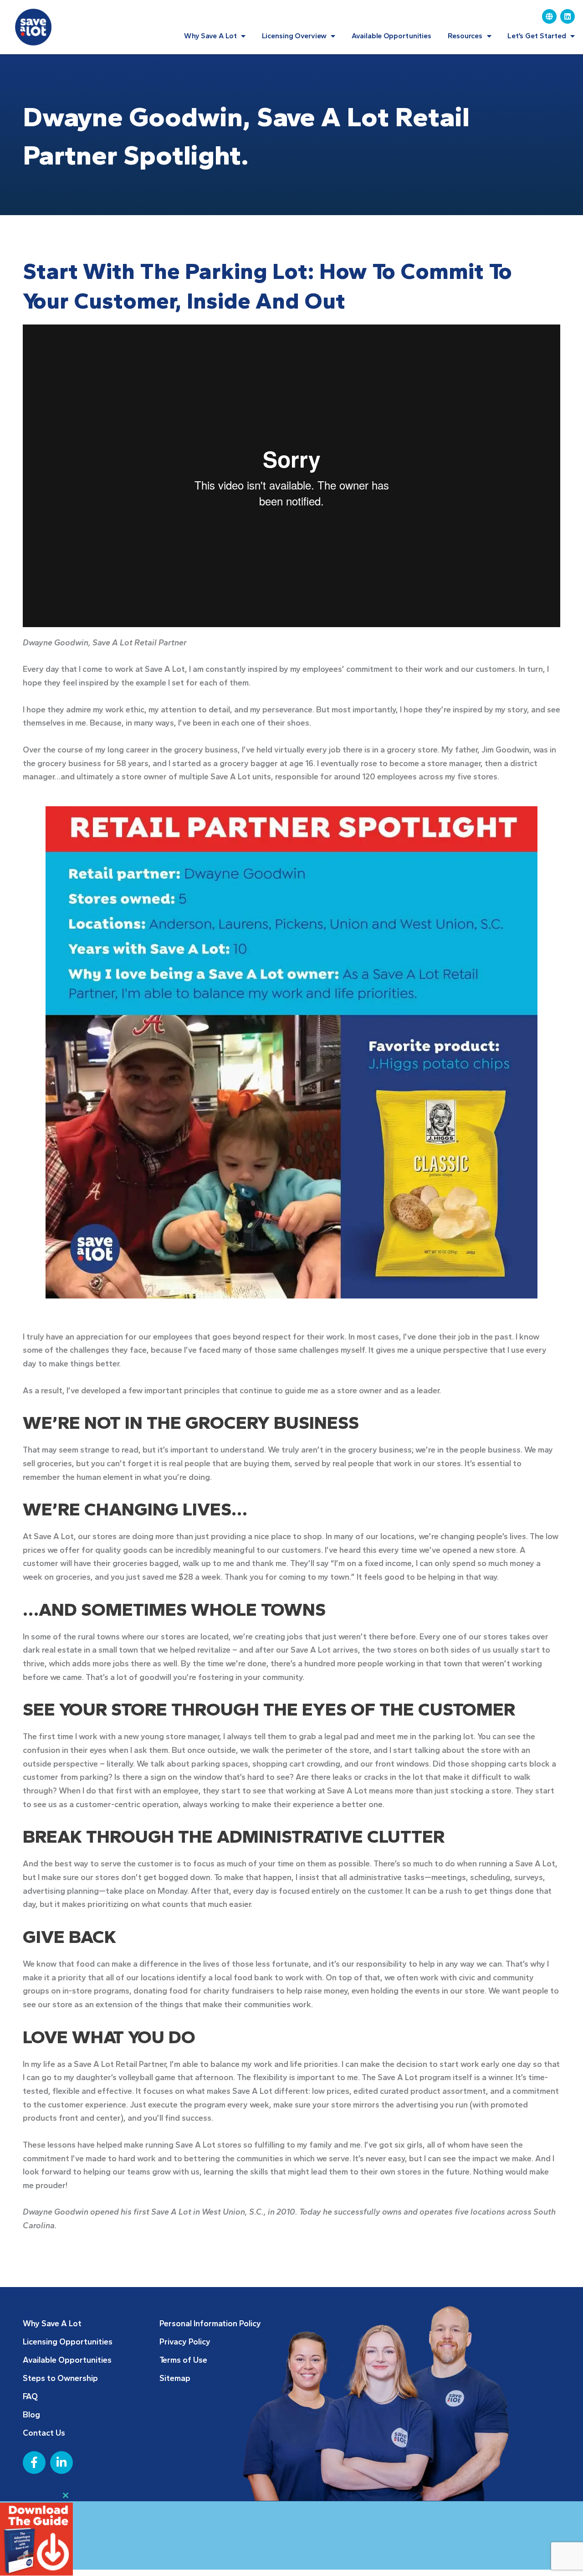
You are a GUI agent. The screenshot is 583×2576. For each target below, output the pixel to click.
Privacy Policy (185, 2342)
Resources (465, 36)
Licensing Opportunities (68, 2342)
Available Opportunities (392, 36)
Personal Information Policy (210, 2324)
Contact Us (44, 2433)
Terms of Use (183, 2360)
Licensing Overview (294, 36)
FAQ (30, 2396)
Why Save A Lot (210, 36)
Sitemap (175, 2378)
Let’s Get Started (537, 36)
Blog (31, 2415)
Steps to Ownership (60, 2378)
